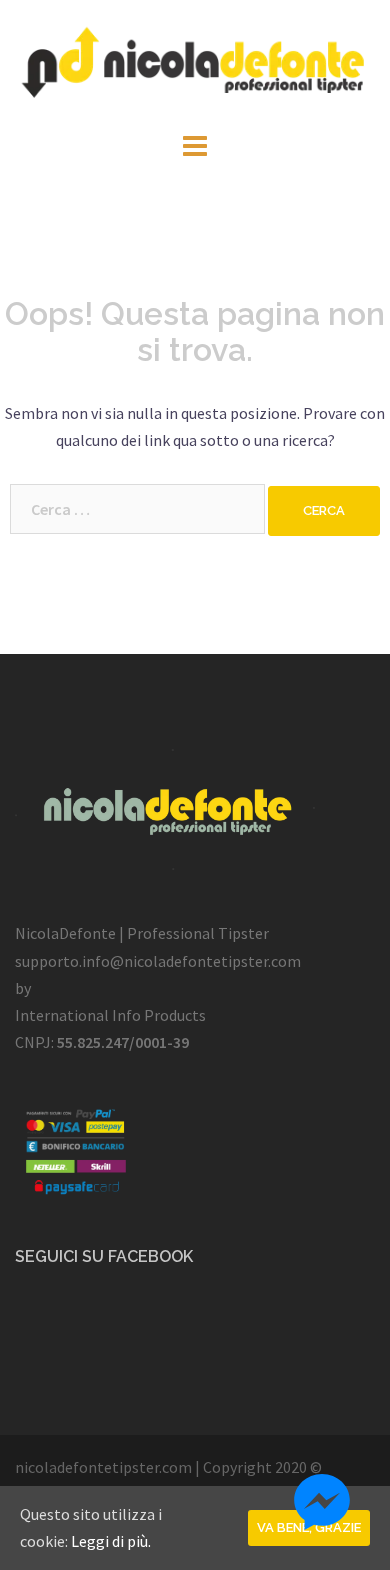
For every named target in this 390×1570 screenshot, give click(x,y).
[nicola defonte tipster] (195, 62)
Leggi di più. (111, 1541)
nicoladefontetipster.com (103, 1467)
